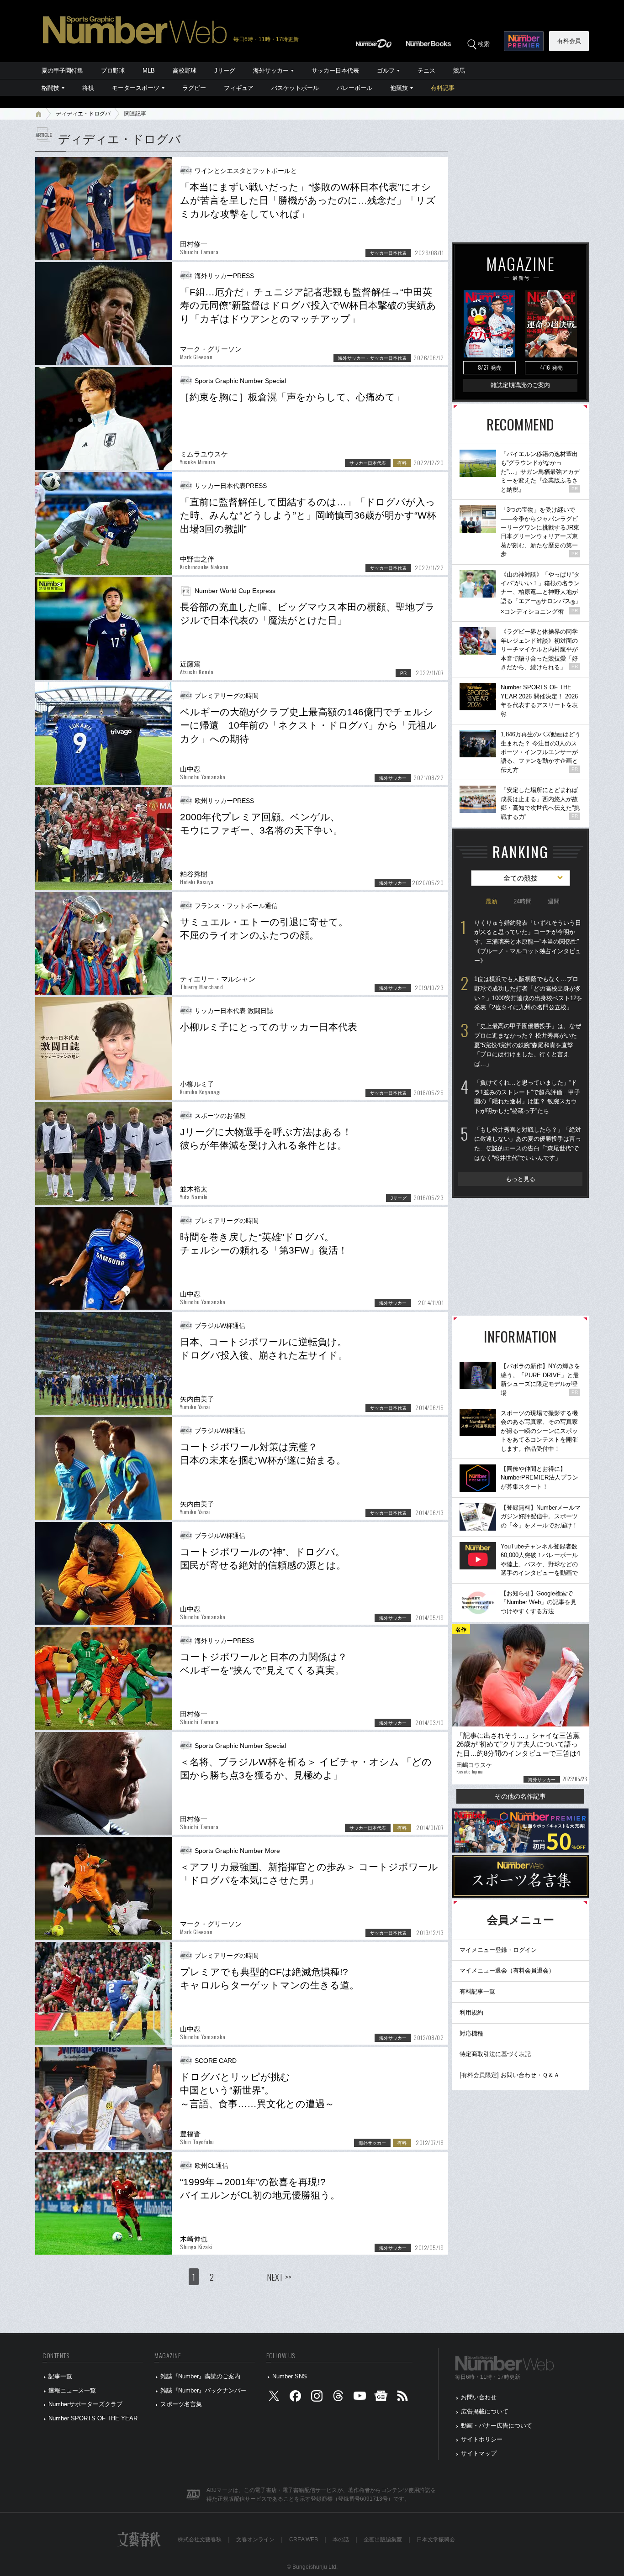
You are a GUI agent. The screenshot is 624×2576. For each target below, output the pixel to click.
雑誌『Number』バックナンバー (203, 2390)
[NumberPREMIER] (524, 41)
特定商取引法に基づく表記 (495, 2054)
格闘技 (50, 88)
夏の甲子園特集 (62, 71)
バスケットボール (295, 88)
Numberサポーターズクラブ (85, 2404)
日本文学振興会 (436, 2539)
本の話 (341, 2539)
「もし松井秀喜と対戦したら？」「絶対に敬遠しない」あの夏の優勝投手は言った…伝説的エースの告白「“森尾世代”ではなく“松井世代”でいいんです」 (528, 1144)
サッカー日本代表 (335, 71)
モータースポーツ (136, 88)
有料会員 (569, 41)
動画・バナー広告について (497, 2426)
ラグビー (194, 88)
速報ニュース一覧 (72, 2390)
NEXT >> (279, 2277)
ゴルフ (386, 71)
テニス (426, 71)
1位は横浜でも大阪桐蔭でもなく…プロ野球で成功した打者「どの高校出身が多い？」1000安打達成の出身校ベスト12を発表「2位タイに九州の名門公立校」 (528, 993)
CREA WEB (304, 2539)
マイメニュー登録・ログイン (498, 1950)
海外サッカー (271, 71)
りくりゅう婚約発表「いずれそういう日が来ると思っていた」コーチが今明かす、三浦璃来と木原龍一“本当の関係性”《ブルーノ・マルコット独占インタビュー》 (528, 942)
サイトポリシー (482, 2439)
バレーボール (354, 88)
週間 (554, 901)
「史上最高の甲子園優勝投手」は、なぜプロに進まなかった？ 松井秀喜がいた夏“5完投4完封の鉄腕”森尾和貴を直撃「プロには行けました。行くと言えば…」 (528, 1045)
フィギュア (239, 88)
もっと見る (521, 1179)
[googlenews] (381, 2398)
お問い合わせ (479, 2397)
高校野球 (185, 71)
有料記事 (443, 88)
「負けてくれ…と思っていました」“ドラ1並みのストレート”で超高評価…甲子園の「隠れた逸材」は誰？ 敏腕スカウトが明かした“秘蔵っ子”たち (527, 1097)
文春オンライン (255, 2539)
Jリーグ (225, 71)
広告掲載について (485, 2411)
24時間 (523, 901)
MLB (149, 71)
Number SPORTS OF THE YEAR (93, 2418)
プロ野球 (113, 71)
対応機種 (471, 2033)
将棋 (88, 88)
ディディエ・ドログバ (83, 114)
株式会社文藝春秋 (200, 2539)
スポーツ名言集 (181, 2404)
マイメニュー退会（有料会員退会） (507, 1970)
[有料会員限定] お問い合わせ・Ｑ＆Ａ (510, 2075)
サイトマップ (479, 2453)
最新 (492, 901)
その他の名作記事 (520, 1796)
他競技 (399, 88)
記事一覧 (60, 2376)
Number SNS (290, 2376)
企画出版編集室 (383, 2539)
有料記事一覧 (477, 1991)
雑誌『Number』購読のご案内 (200, 2376)
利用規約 (471, 2012)
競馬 (459, 71)
